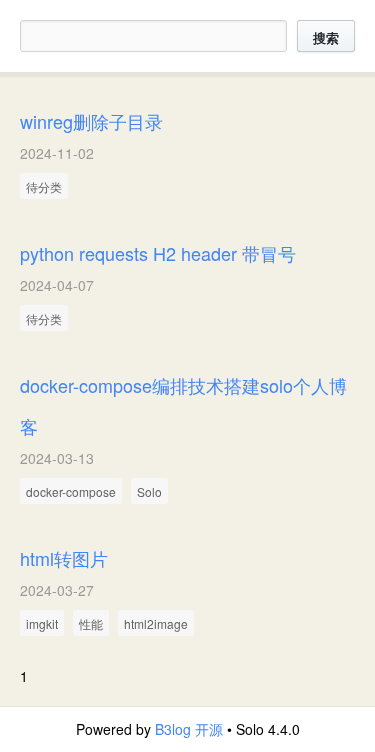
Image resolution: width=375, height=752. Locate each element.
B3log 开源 (189, 729)
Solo (149, 491)
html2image (156, 623)
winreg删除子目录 (91, 121)
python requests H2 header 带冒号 (158, 253)
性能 (91, 623)
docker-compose (71, 491)
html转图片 (64, 558)
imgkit (42, 623)
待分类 (44, 186)
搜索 (326, 37)
